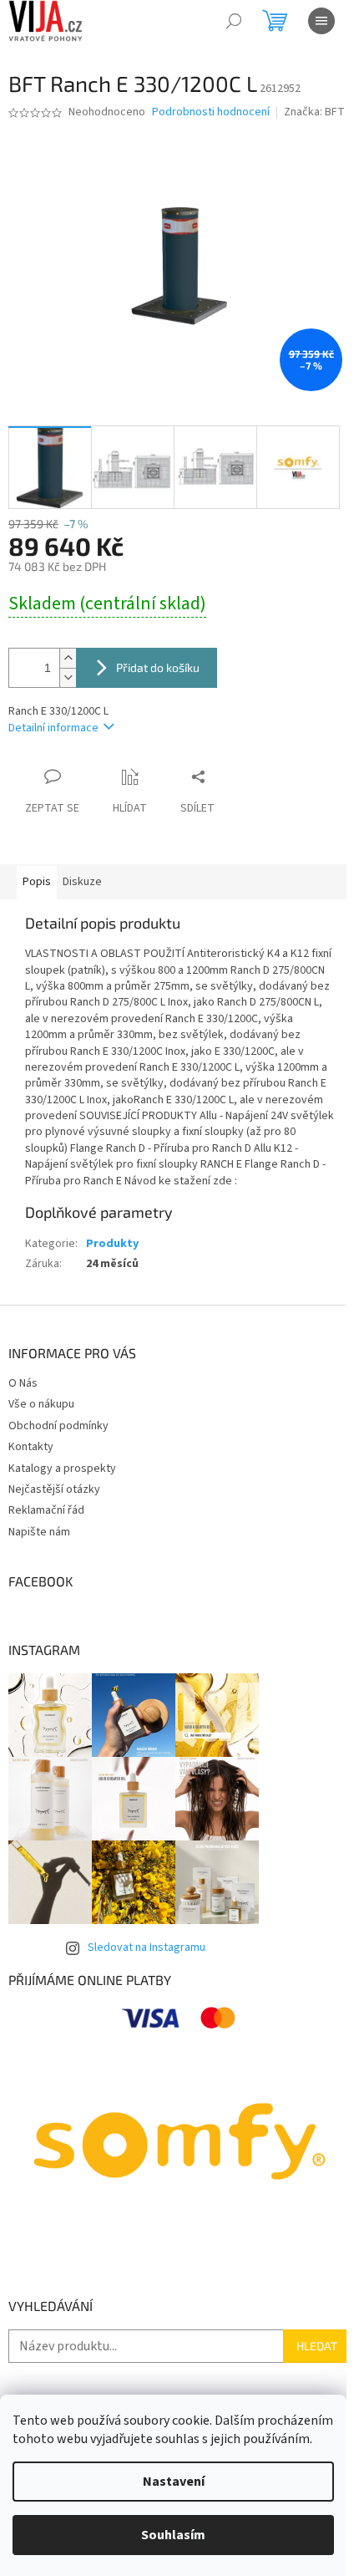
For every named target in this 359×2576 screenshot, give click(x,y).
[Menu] (321, 21)
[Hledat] (234, 21)
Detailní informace (53, 728)
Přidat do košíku (158, 667)
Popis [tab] (37, 882)
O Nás (23, 1383)
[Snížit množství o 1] (68, 677)
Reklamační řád (46, 1510)
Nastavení (174, 2482)
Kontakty (31, 1447)
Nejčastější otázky (54, 1489)
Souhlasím (173, 2535)
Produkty (112, 1244)
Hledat (317, 2346)
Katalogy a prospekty (62, 1469)
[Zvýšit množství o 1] (68, 658)
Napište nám (39, 1532)
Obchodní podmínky (58, 1426)
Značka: (314, 112)
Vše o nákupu (41, 1404)
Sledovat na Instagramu (147, 1947)
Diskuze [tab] (82, 882)
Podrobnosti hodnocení (211, 112)
